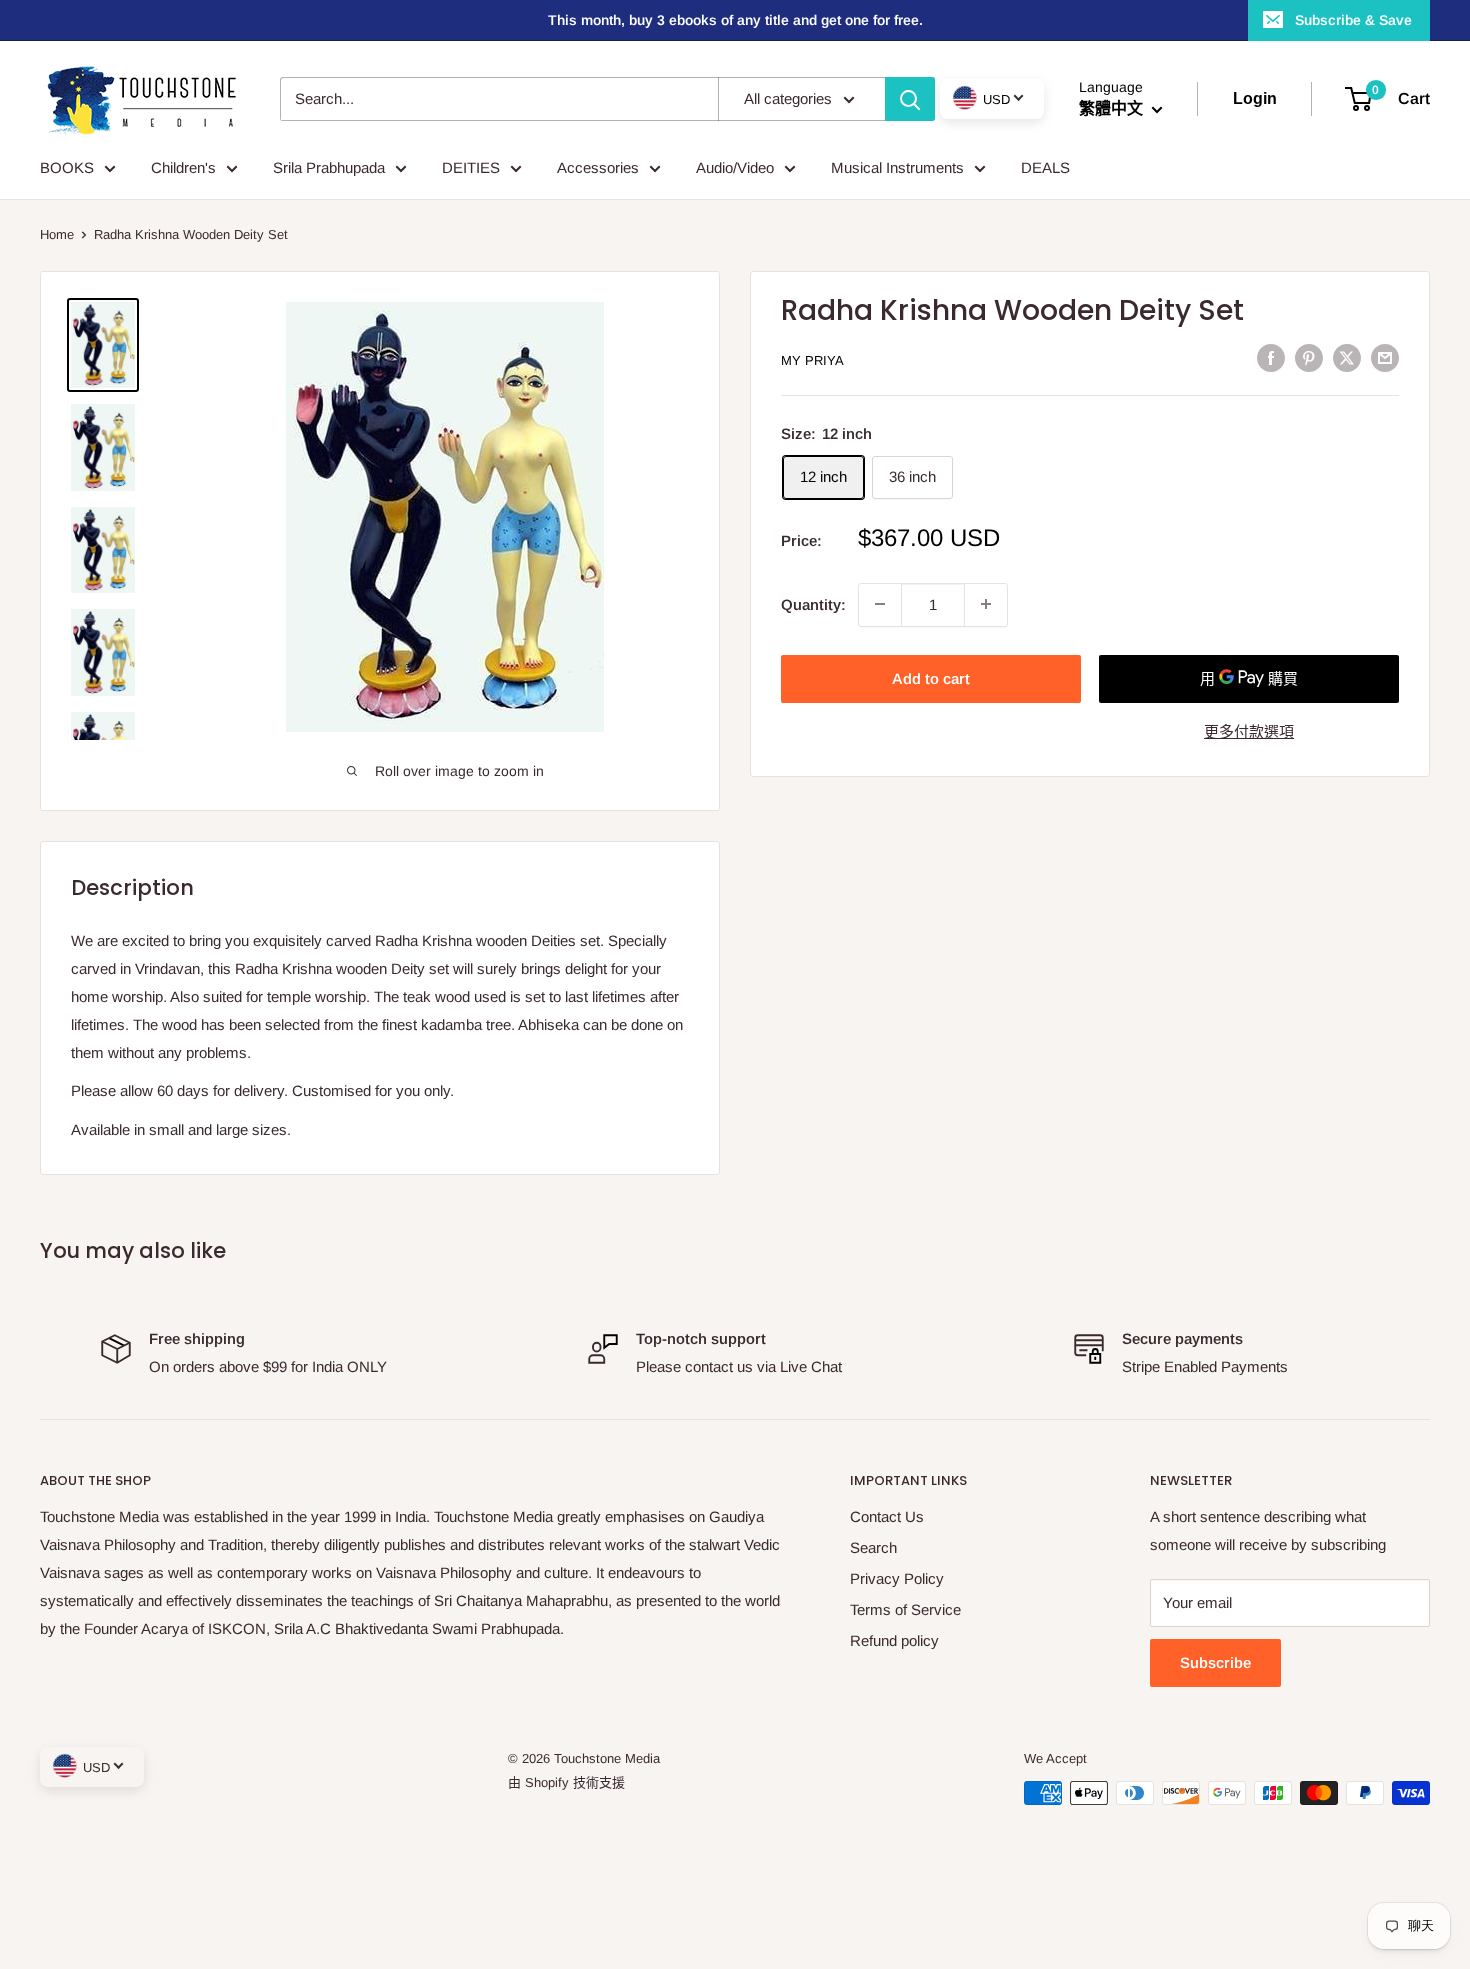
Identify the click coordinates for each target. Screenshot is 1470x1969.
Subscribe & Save (1353, 20)
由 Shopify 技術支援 (566, 1782)
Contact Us (887, 1516)
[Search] (910, 99)
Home (57, 234)
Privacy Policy (897, 1578)
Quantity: (813, 603)
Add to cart (931, 677)
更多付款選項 (1249, 730)
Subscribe (1215, 1662)
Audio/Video (735, 167)
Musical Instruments (897, 167)
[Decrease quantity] (880, 604)
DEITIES (471, 167)
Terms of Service (905, 1609)
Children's (183, 167)
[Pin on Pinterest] (1309, 357)
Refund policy (894, 1640)
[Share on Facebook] (1271, 357)
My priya (812, 359)
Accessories (598, 167)
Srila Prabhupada (329, 167)
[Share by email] (1385, 357)
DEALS (1045, 167)
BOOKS (67, 167)
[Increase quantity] (986, 604)
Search (873, 1547)
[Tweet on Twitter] (1347, 357)
